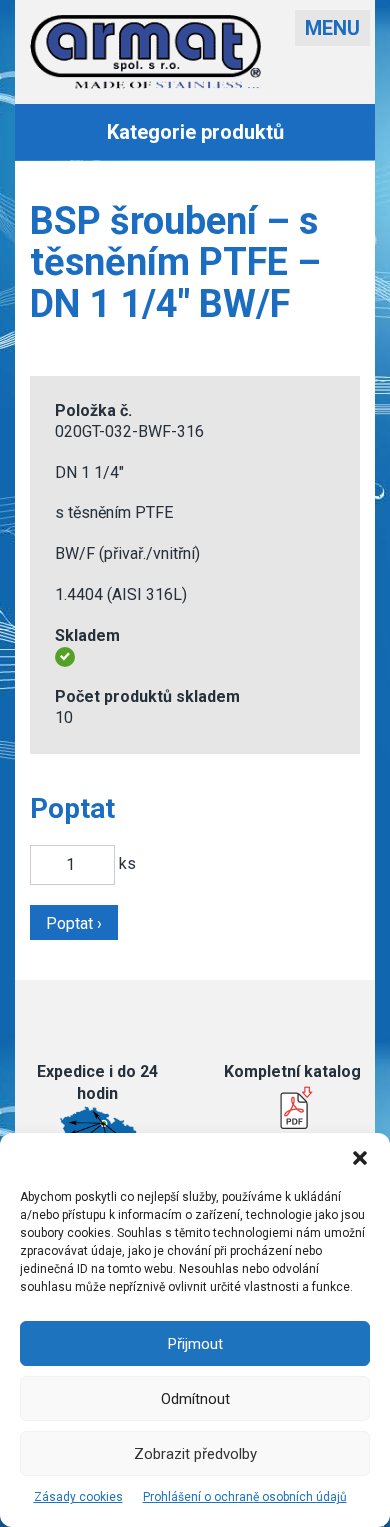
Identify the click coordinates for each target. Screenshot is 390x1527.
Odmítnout (195, 1399)
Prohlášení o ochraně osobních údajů (245, 1497)
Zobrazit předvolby (195, 1454)
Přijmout (195, 1344)
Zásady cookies (78, 1497)
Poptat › (74, 923)
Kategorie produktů (195, 132)
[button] (360, 1158)
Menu (332, 28)
